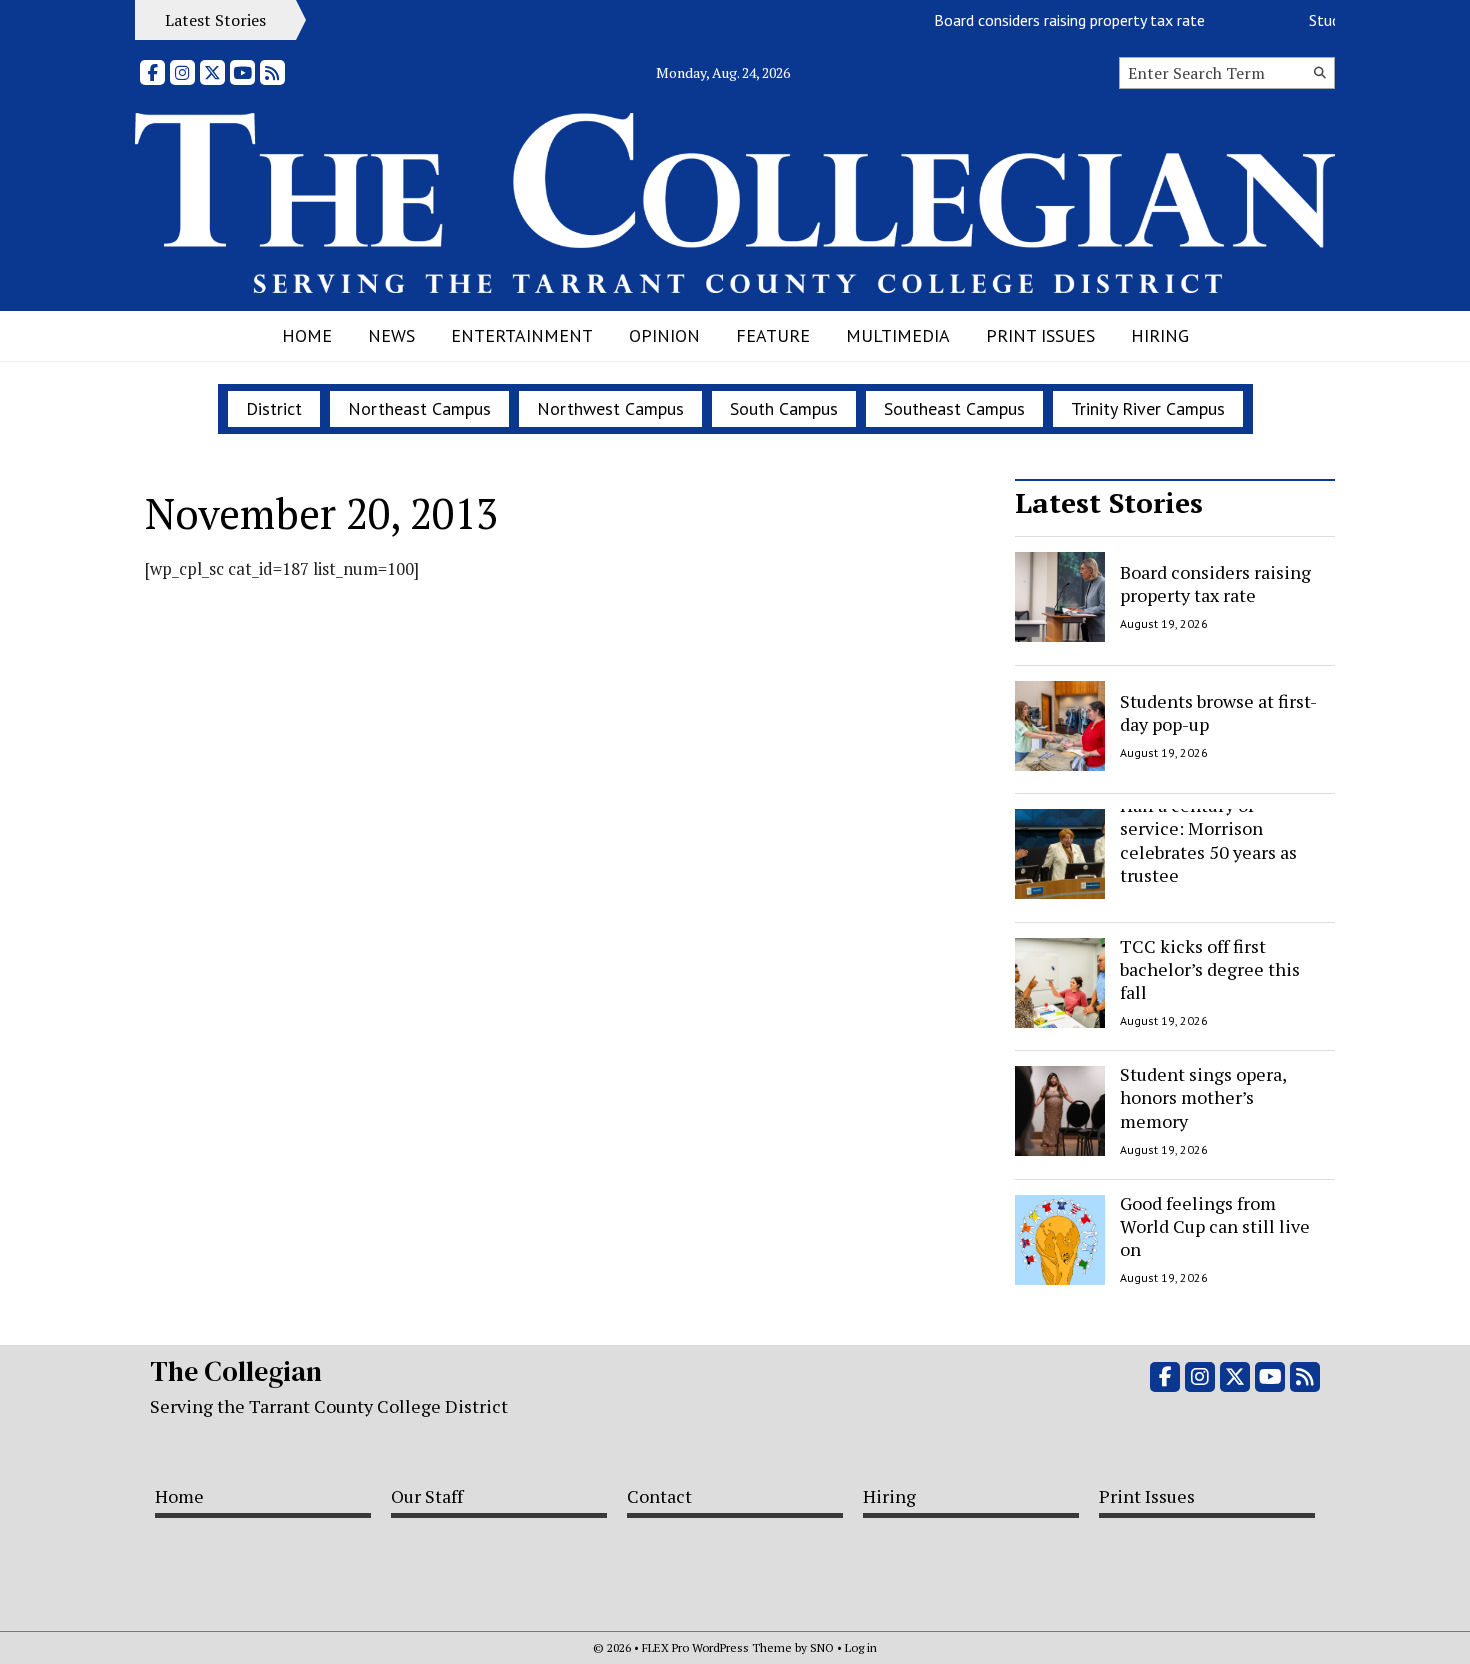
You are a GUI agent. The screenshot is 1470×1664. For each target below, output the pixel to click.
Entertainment (522, 335)
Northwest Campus (610, 408)
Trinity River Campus (1148, 408)
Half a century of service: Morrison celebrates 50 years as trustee (1208, 840)
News (391, 335)
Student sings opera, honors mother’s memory (1203, 1097)
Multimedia (898, 335)
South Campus (784, 408)
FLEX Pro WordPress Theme (717, 1647)
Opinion (664, 335)
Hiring (1160, 335)
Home (307, 335)
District (274, 408)
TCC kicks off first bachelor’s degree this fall (1210, 969)
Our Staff (427, 1496)
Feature (773, 335)
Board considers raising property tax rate (1055, 20)
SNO (822, 1647)
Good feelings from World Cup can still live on (1215, 1226)
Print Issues (1040, 335)
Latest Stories (1109, 502)
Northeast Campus (419, 408)
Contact (659, 1496)
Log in (861, 1647)
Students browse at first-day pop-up (1218, 711)
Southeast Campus (954, 408)
